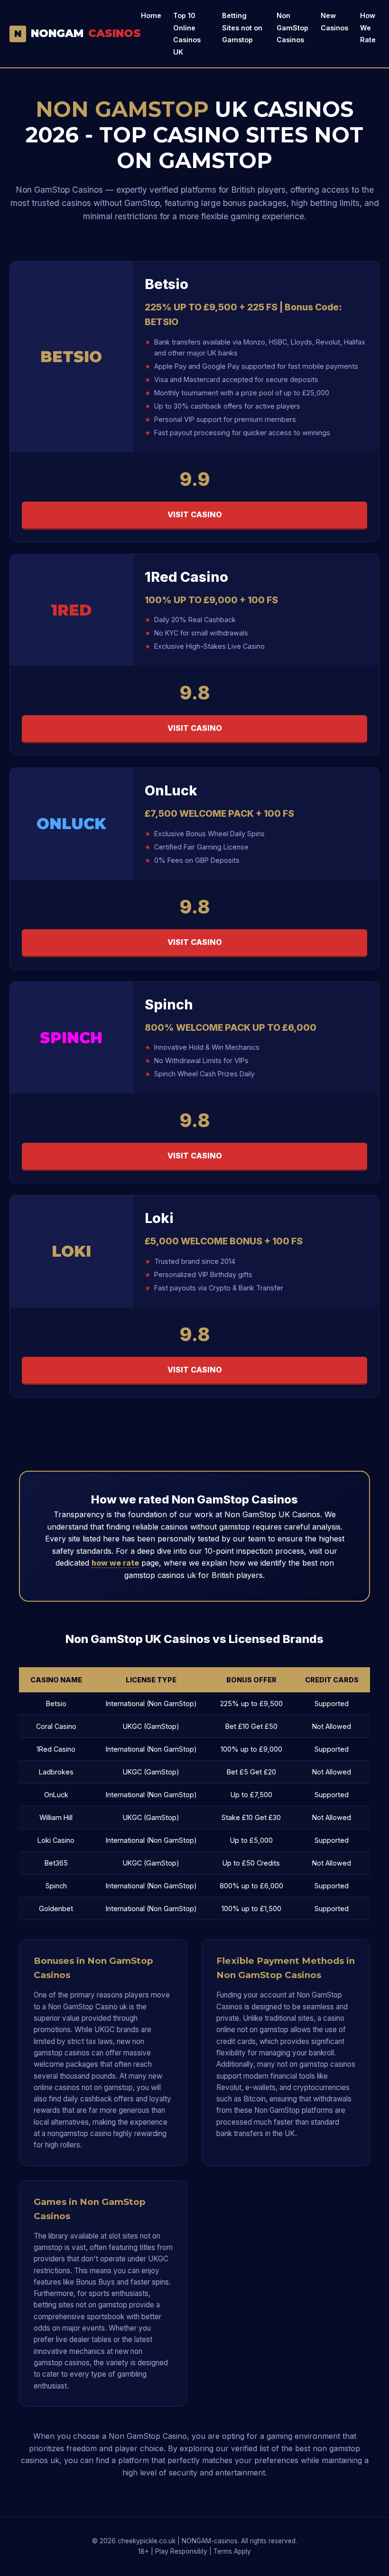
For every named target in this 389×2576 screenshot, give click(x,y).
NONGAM (78, 33)
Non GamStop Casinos (292, 28)
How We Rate (368, 28)
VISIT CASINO (195, 514)
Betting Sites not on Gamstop (242, 28)
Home (151, 15)
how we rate (115, 1563)
